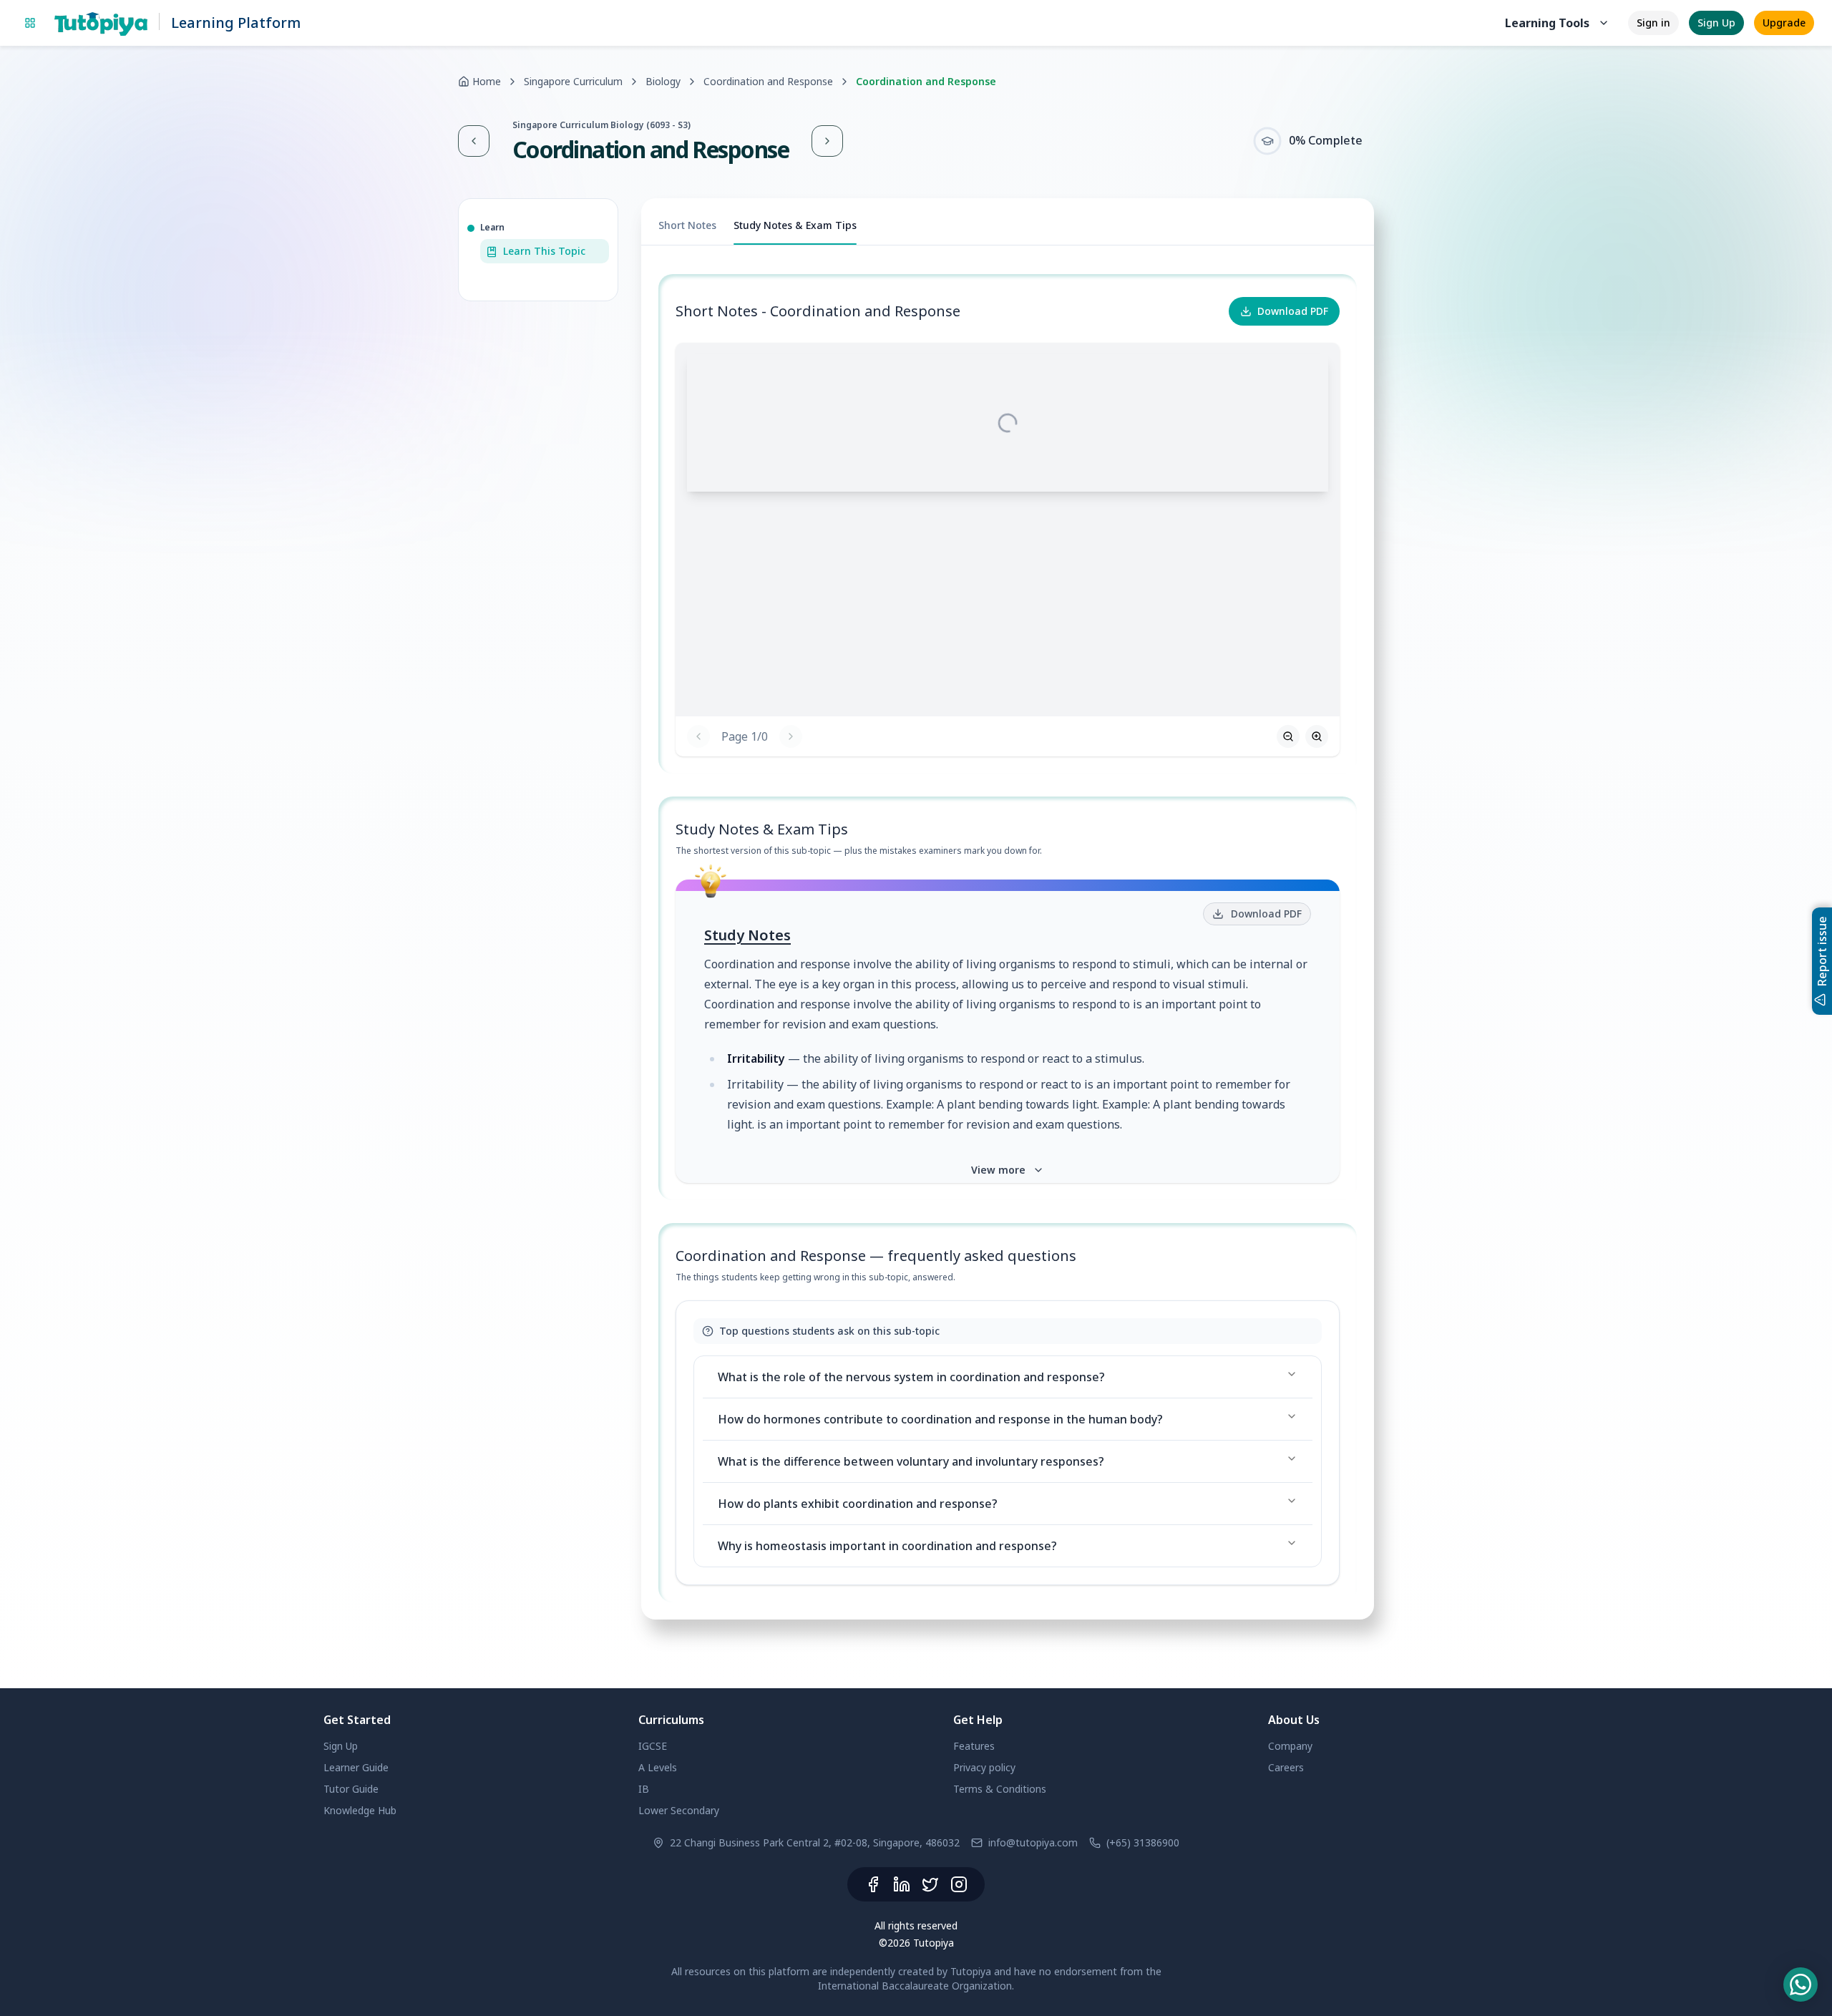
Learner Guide (356, 1767)
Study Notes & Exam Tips (795, 225)
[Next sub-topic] (827, 141)
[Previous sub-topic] (474, 141)
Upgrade (1784, 23)
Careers (1286, 1767)
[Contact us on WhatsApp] (1801, 1985)
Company (1290, 1746)
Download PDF (1293, 311)
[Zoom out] (1288, 736)
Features (974, 1746)
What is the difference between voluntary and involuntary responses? (911, 1461)
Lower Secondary (679, 1810)
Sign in (1653, 23)
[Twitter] (930, 1884)
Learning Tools (1547, 23)
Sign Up (1716, 23)
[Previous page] (698, 736)
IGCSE (653, 1746)
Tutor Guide (351, 1789)
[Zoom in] (1317, 736)
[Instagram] (959, 1884)
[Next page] (791, 736)
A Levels (658, 1767)
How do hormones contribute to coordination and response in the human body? (940, 1419)
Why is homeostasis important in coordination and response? (887, 1546)
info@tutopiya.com (1033, 1842)
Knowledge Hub (360, 1810)
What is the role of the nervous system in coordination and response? (911, 1377)
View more (998, 1170)
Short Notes (687, 225)
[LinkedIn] (902, 1884)
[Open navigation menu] (30, 23)
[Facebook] (873, 1884)
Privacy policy (984, 1767)
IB (644, 1789)
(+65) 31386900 (1143, 1842)
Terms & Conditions (1000, 1789)
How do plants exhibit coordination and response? (858, 1504)
